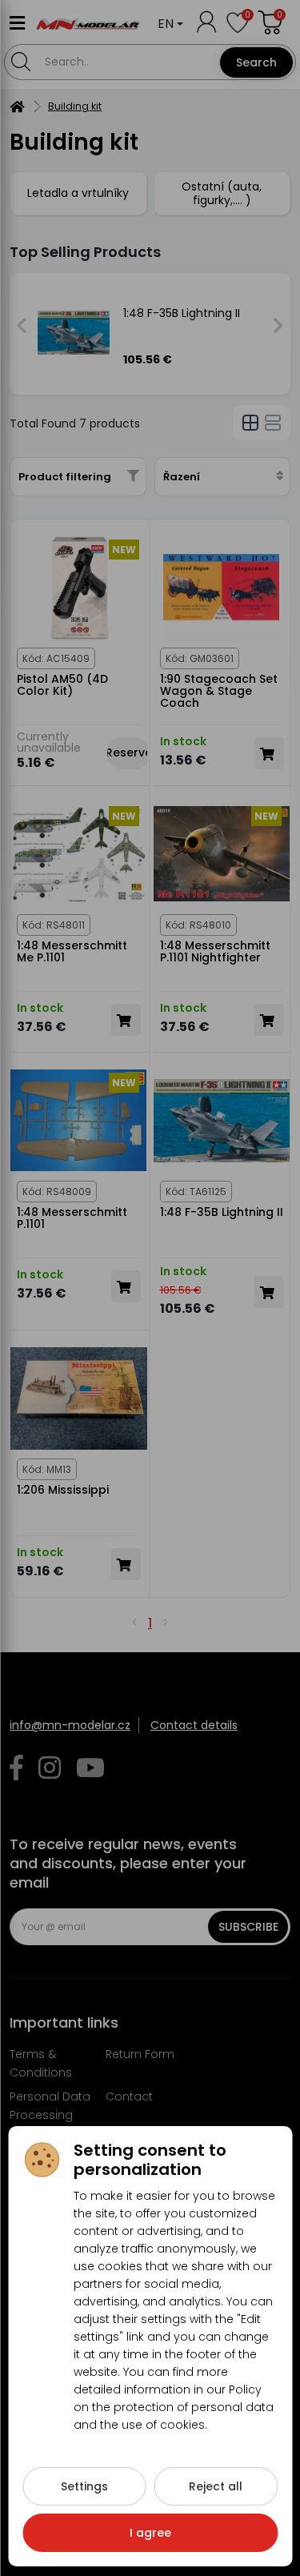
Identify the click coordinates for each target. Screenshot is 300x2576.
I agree (150, 2533)
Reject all (216, 2486)
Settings (84, 2486)
